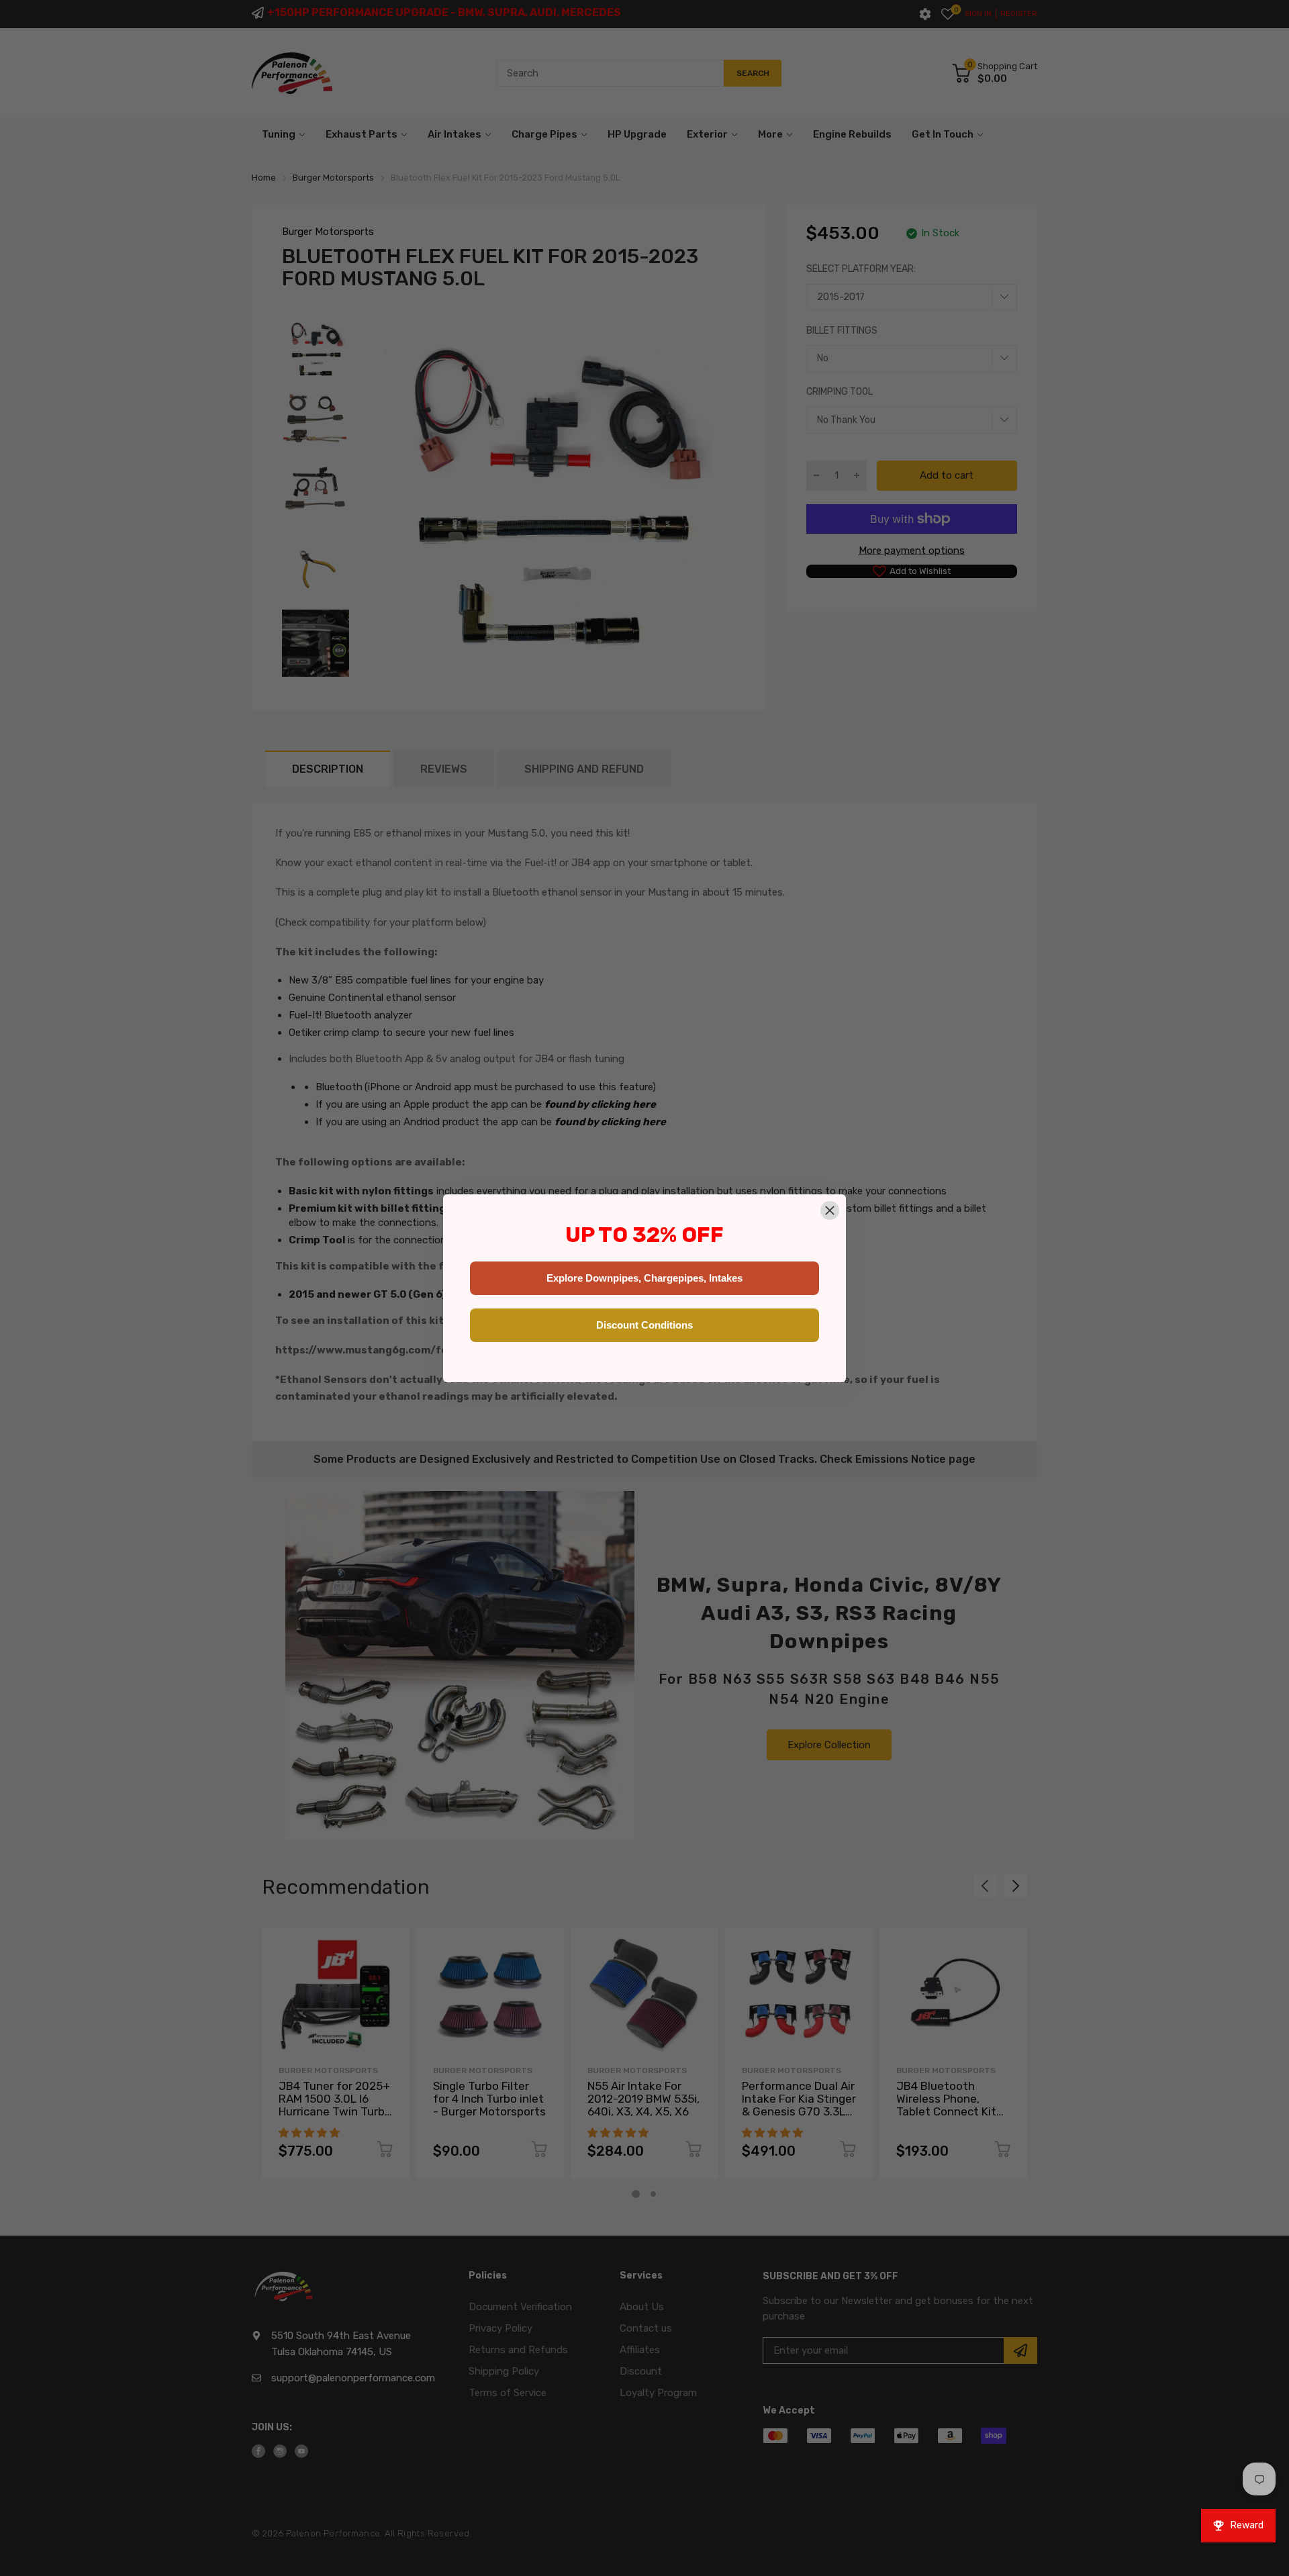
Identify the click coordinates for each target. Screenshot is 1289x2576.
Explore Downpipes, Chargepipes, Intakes (644, 1278)
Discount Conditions (644, 1325)
